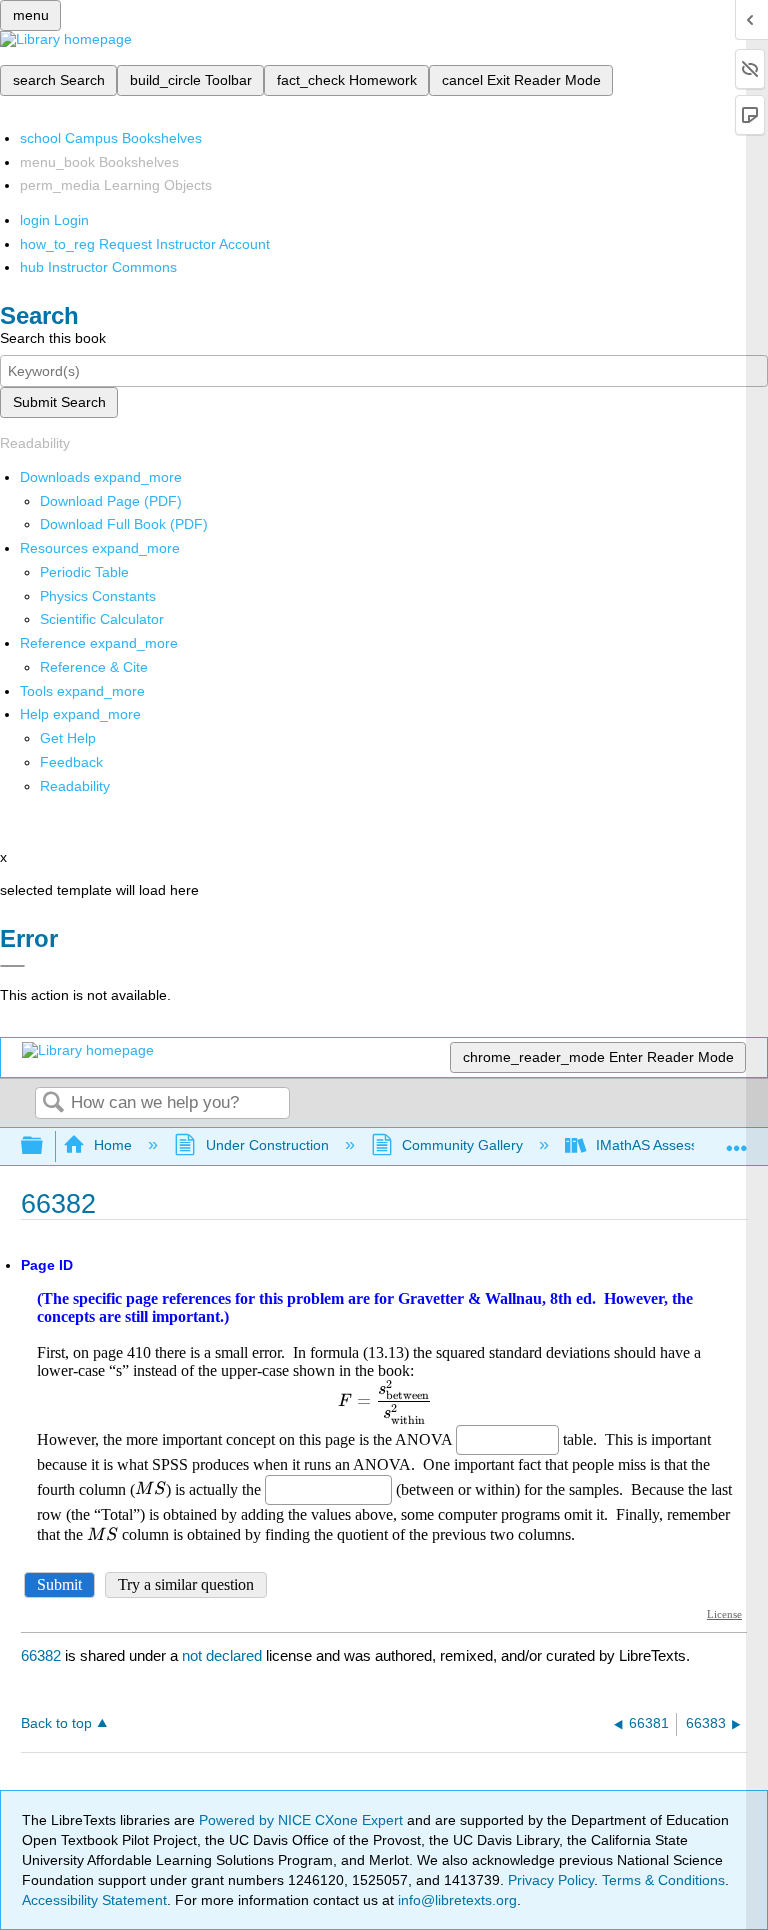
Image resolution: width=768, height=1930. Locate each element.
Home (113, 1145)
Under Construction (267, 1145)
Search (53, 1103)
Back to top (56, 1723)
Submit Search (59, 402)
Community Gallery (462, 1145)
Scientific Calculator (102, 619)
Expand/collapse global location (737, 1140)
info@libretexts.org (455, 1900)
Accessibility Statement (94, 1900)
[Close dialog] (12, 966)
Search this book (53, 338)
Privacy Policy (551, 1880)
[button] (71, 762)
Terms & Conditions (663, 1880)
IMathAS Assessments (666, 1145)
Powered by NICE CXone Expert (303, 1820)
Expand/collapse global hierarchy (45, 1146)
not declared (224, 1655)
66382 (41, 1655)
